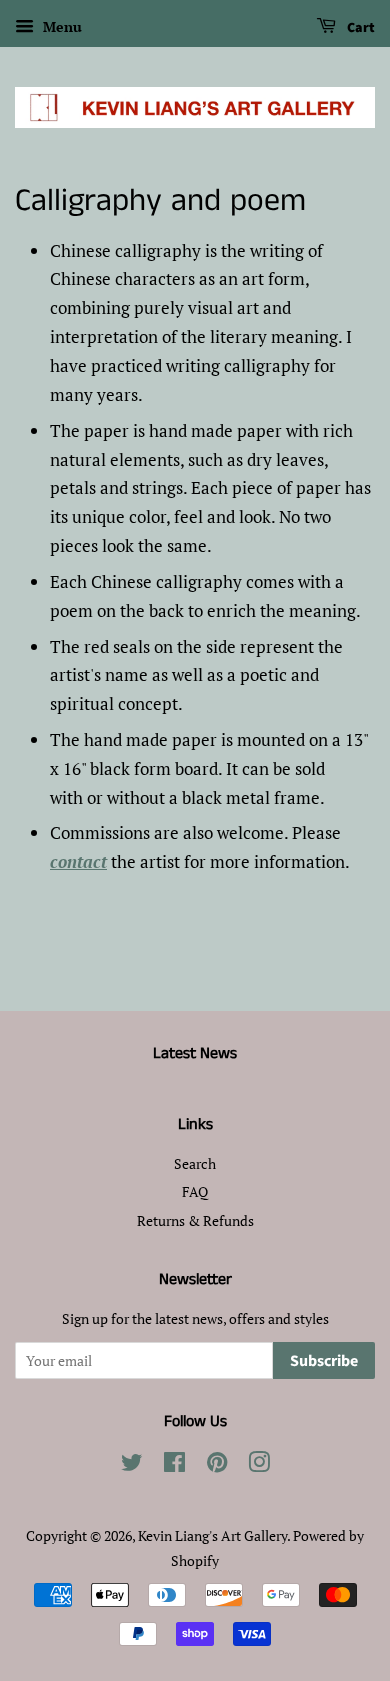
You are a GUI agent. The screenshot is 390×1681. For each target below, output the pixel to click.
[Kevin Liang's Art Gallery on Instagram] (259, 1465)
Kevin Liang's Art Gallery (212, 1535)
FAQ (195, 1191)
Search (195, 1163)
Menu (60, 26)
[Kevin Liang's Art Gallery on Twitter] (132, 1465)
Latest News (195, 1053)
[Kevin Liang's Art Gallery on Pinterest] (217, 1465)
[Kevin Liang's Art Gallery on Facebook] (174, 1465)
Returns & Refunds (195, 1220)
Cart (359, 28)
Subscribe (324, 1361)
